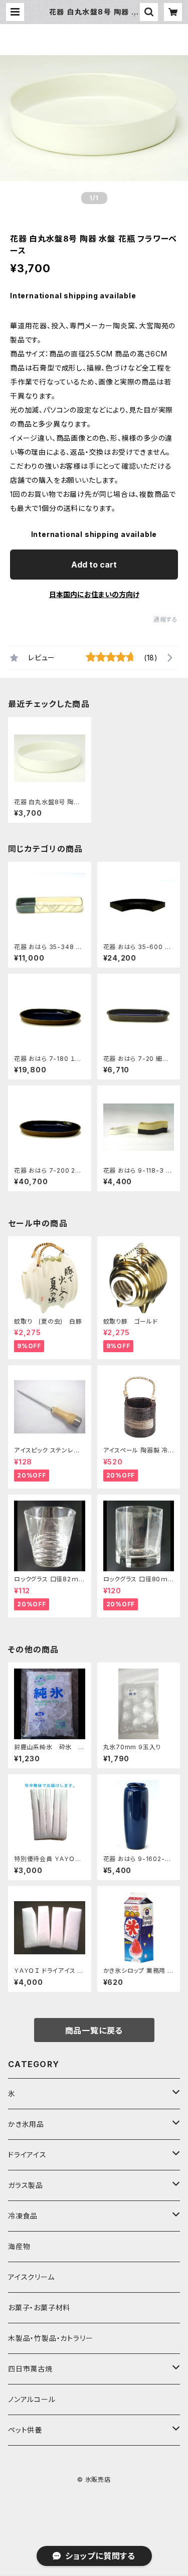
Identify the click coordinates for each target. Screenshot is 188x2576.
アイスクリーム (31, 2277)
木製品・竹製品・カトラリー (50, 2338)
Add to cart (94, 565)
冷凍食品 (23, 2216)
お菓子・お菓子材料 (39, 2308)
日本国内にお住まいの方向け (94, 594)
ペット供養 (25, 2430)
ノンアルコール (32, 2399)
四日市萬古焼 (30, 2369)
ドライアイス (27, 2155)
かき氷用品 (26, 2124)
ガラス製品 (26, 2185)
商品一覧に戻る (94, 2031)
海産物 (19, 2246)
